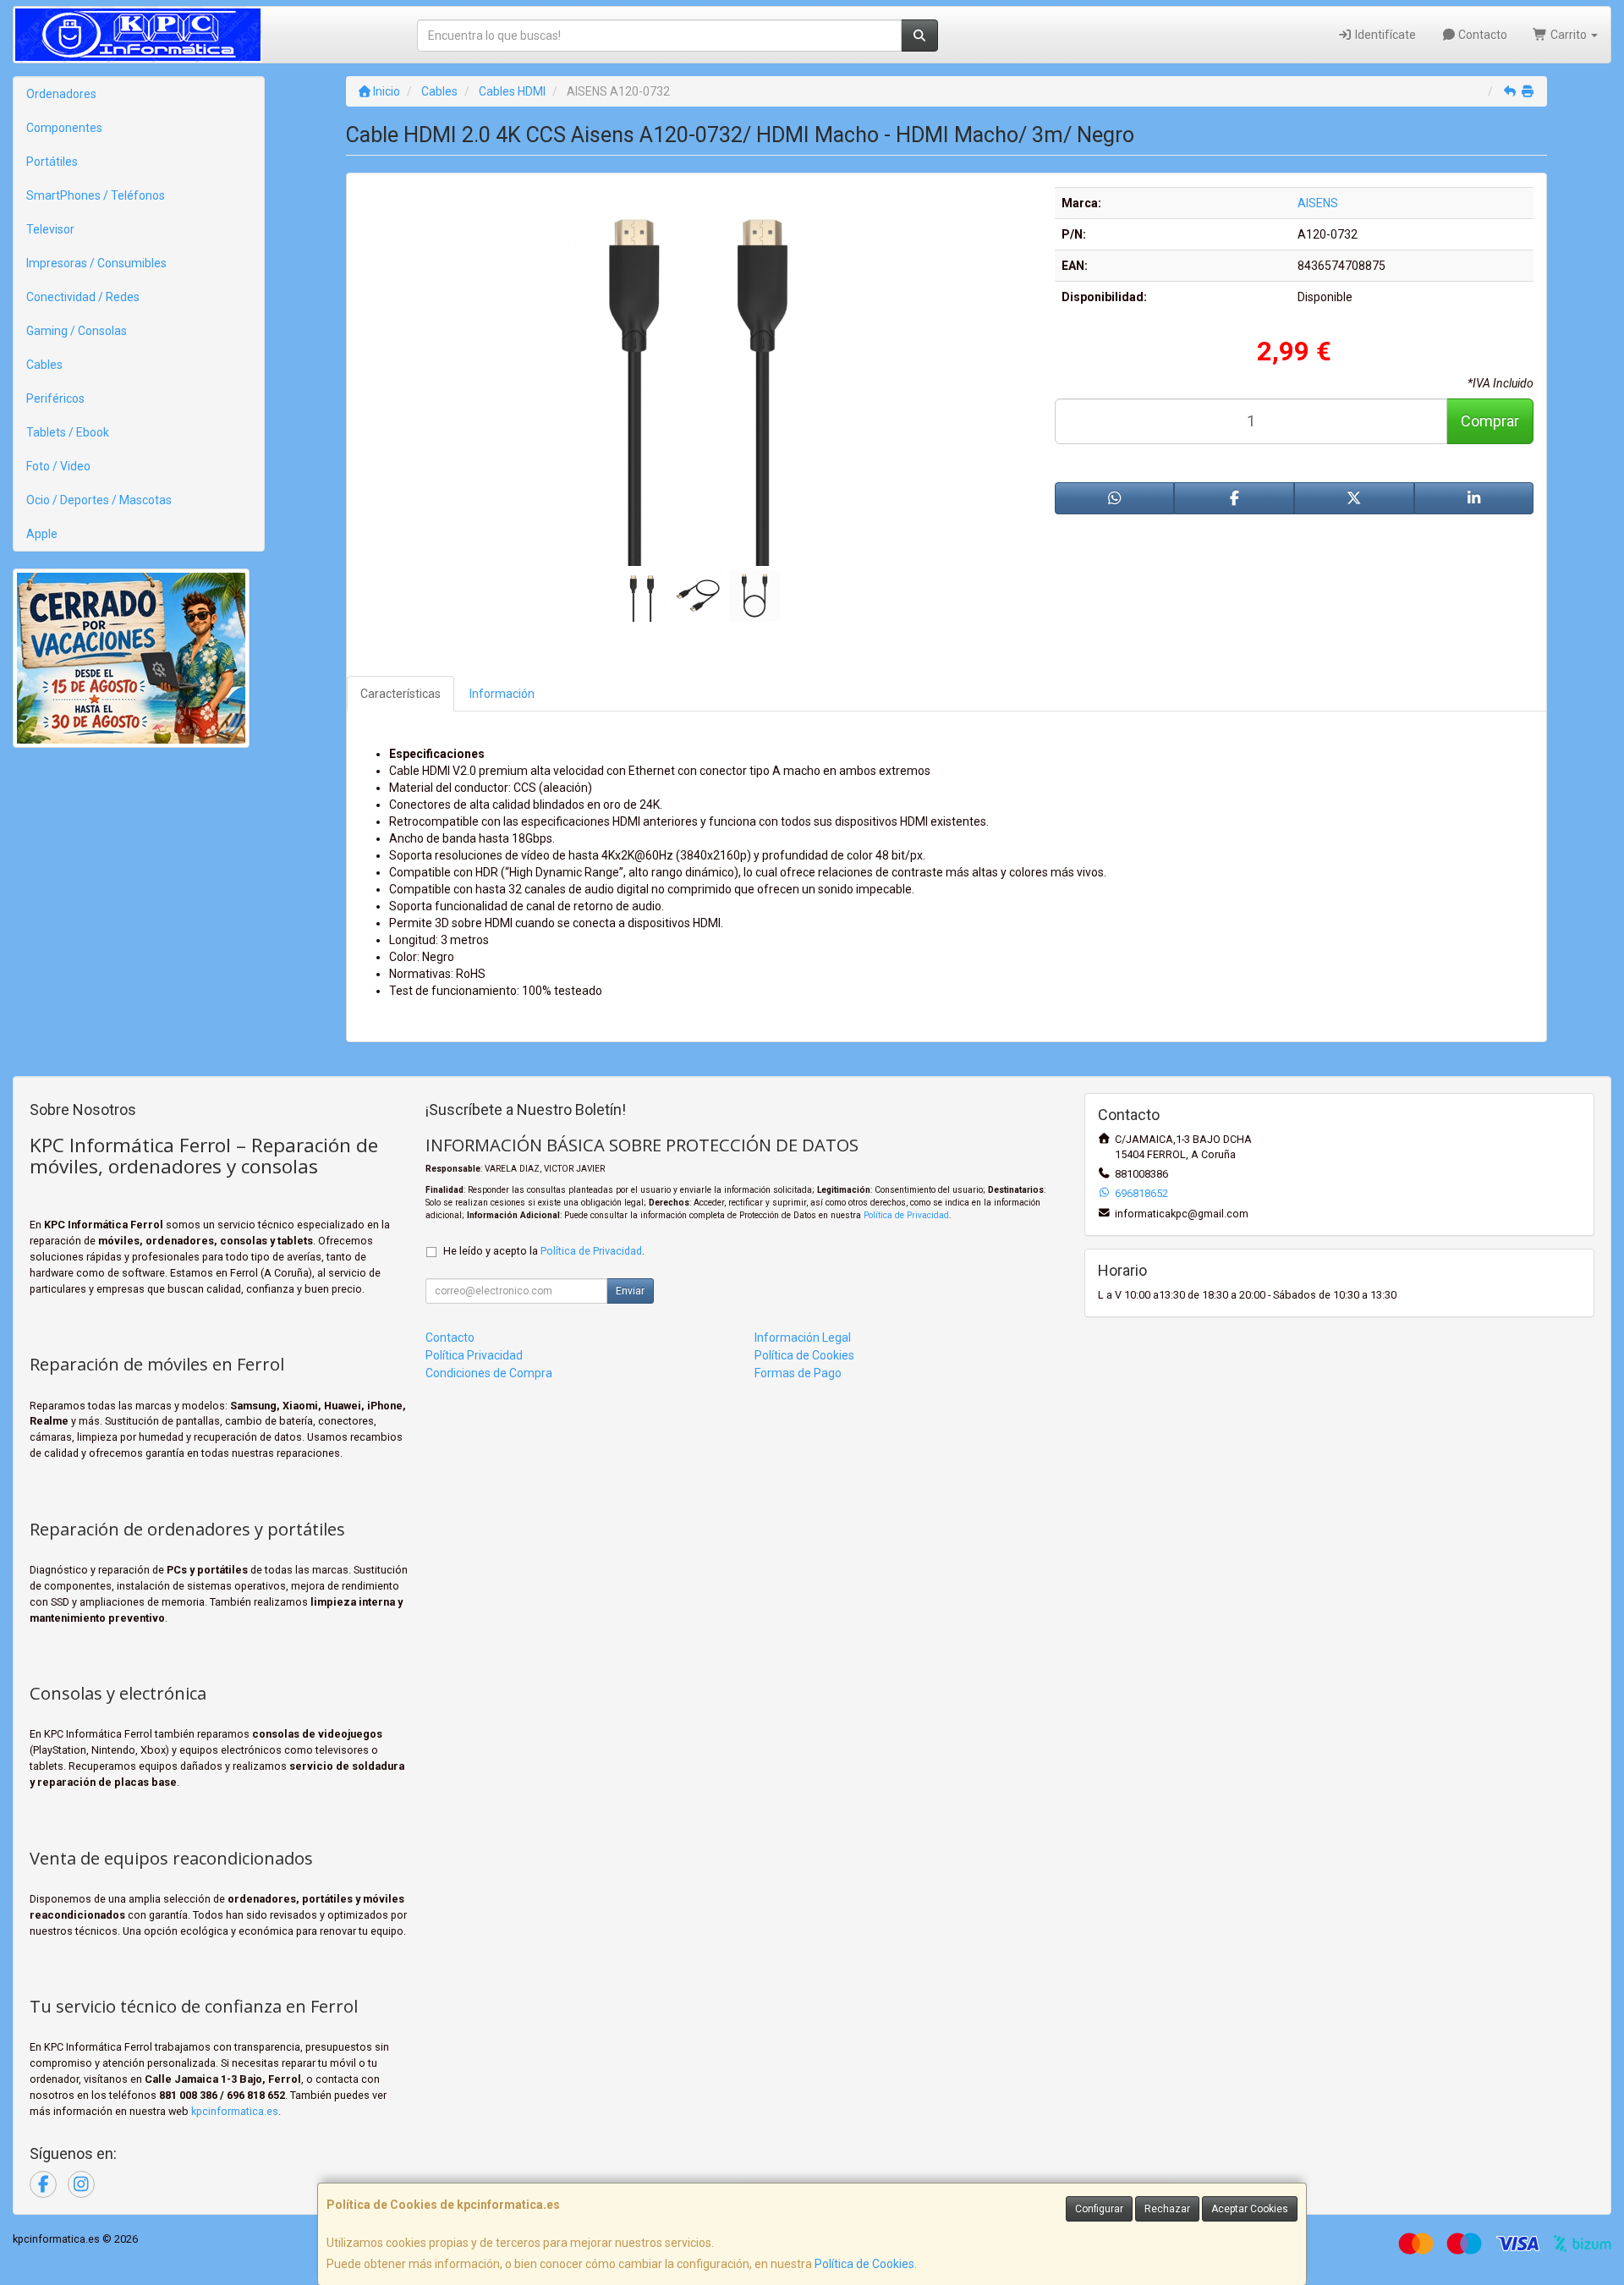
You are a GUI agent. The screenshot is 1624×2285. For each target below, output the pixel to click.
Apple (42, 534)
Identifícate (1384, 35)
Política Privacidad (474, 1355)
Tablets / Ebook (68, 432)
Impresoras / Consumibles (96, 263)
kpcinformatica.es (235, 2111)
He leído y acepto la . (544, 1251)
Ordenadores (61, 94)
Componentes (64, 128)
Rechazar (1167, 2209)
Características (401, 694)
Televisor (50, 229)
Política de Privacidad (906, 1215)
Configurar (1099, 2209)
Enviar (630, 1291)
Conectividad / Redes (83, 297)
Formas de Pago (798, 1373)
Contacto (1481, 35)
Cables (44, 365)
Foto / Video (58, 466)
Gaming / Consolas (77, 331)
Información (502, 694)
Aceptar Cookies (1250, 2209)
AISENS (1318, 203)
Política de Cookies (864, 2264)
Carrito (1569, 35)
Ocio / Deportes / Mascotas (99, 500)
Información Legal (803, 1337)
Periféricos (55, 398)
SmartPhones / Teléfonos (96, 195)
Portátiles (52, 162)
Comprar (1490, 421)
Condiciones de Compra (489, 1373)
